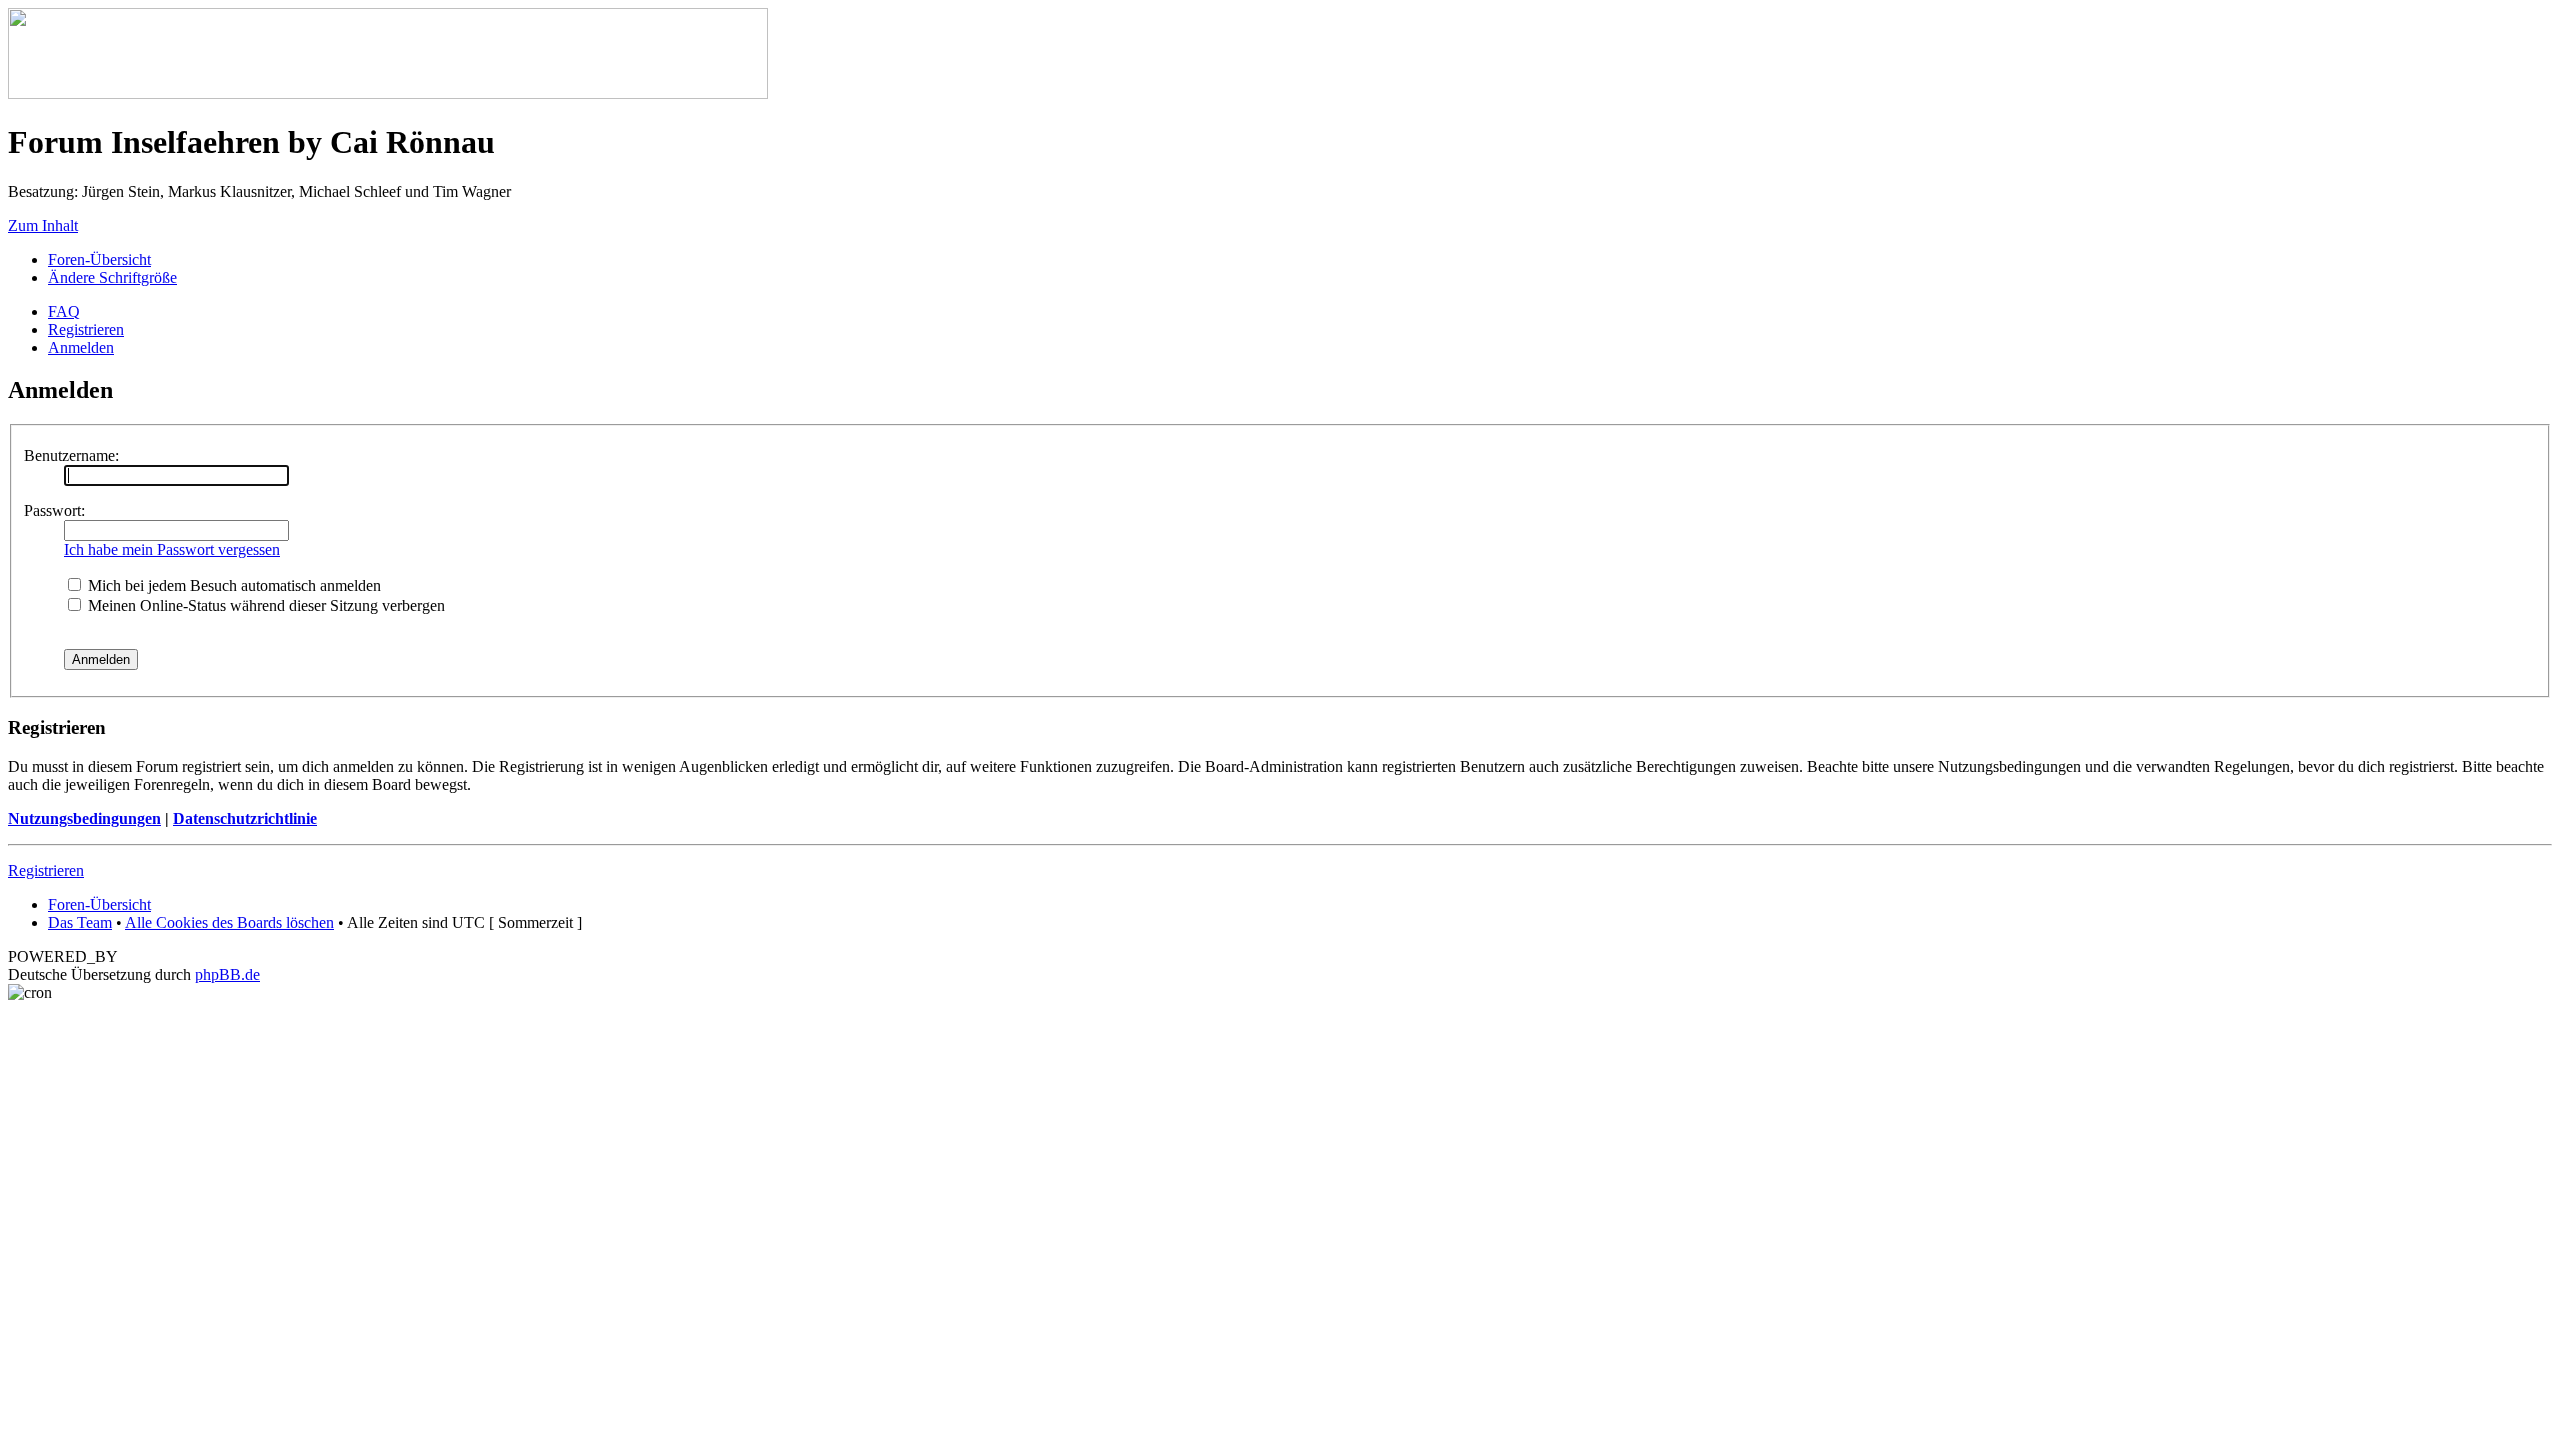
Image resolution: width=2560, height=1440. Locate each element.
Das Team (80, 922)
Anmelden (81, 347)
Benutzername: (71, 455)
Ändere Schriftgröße (112, 277)
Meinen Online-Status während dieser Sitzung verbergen (264, 605)
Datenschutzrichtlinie (245, 818)
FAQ (64, 311)
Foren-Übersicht (99, 259)
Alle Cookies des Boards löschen (229, 922)
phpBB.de (227, 974)
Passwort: (54, 510)
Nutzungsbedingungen (84, 818)
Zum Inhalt (43, 225)
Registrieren (86, 329)
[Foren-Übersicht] (388, 93)
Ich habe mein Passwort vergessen (172, 549)
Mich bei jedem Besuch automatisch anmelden (232, 585)
